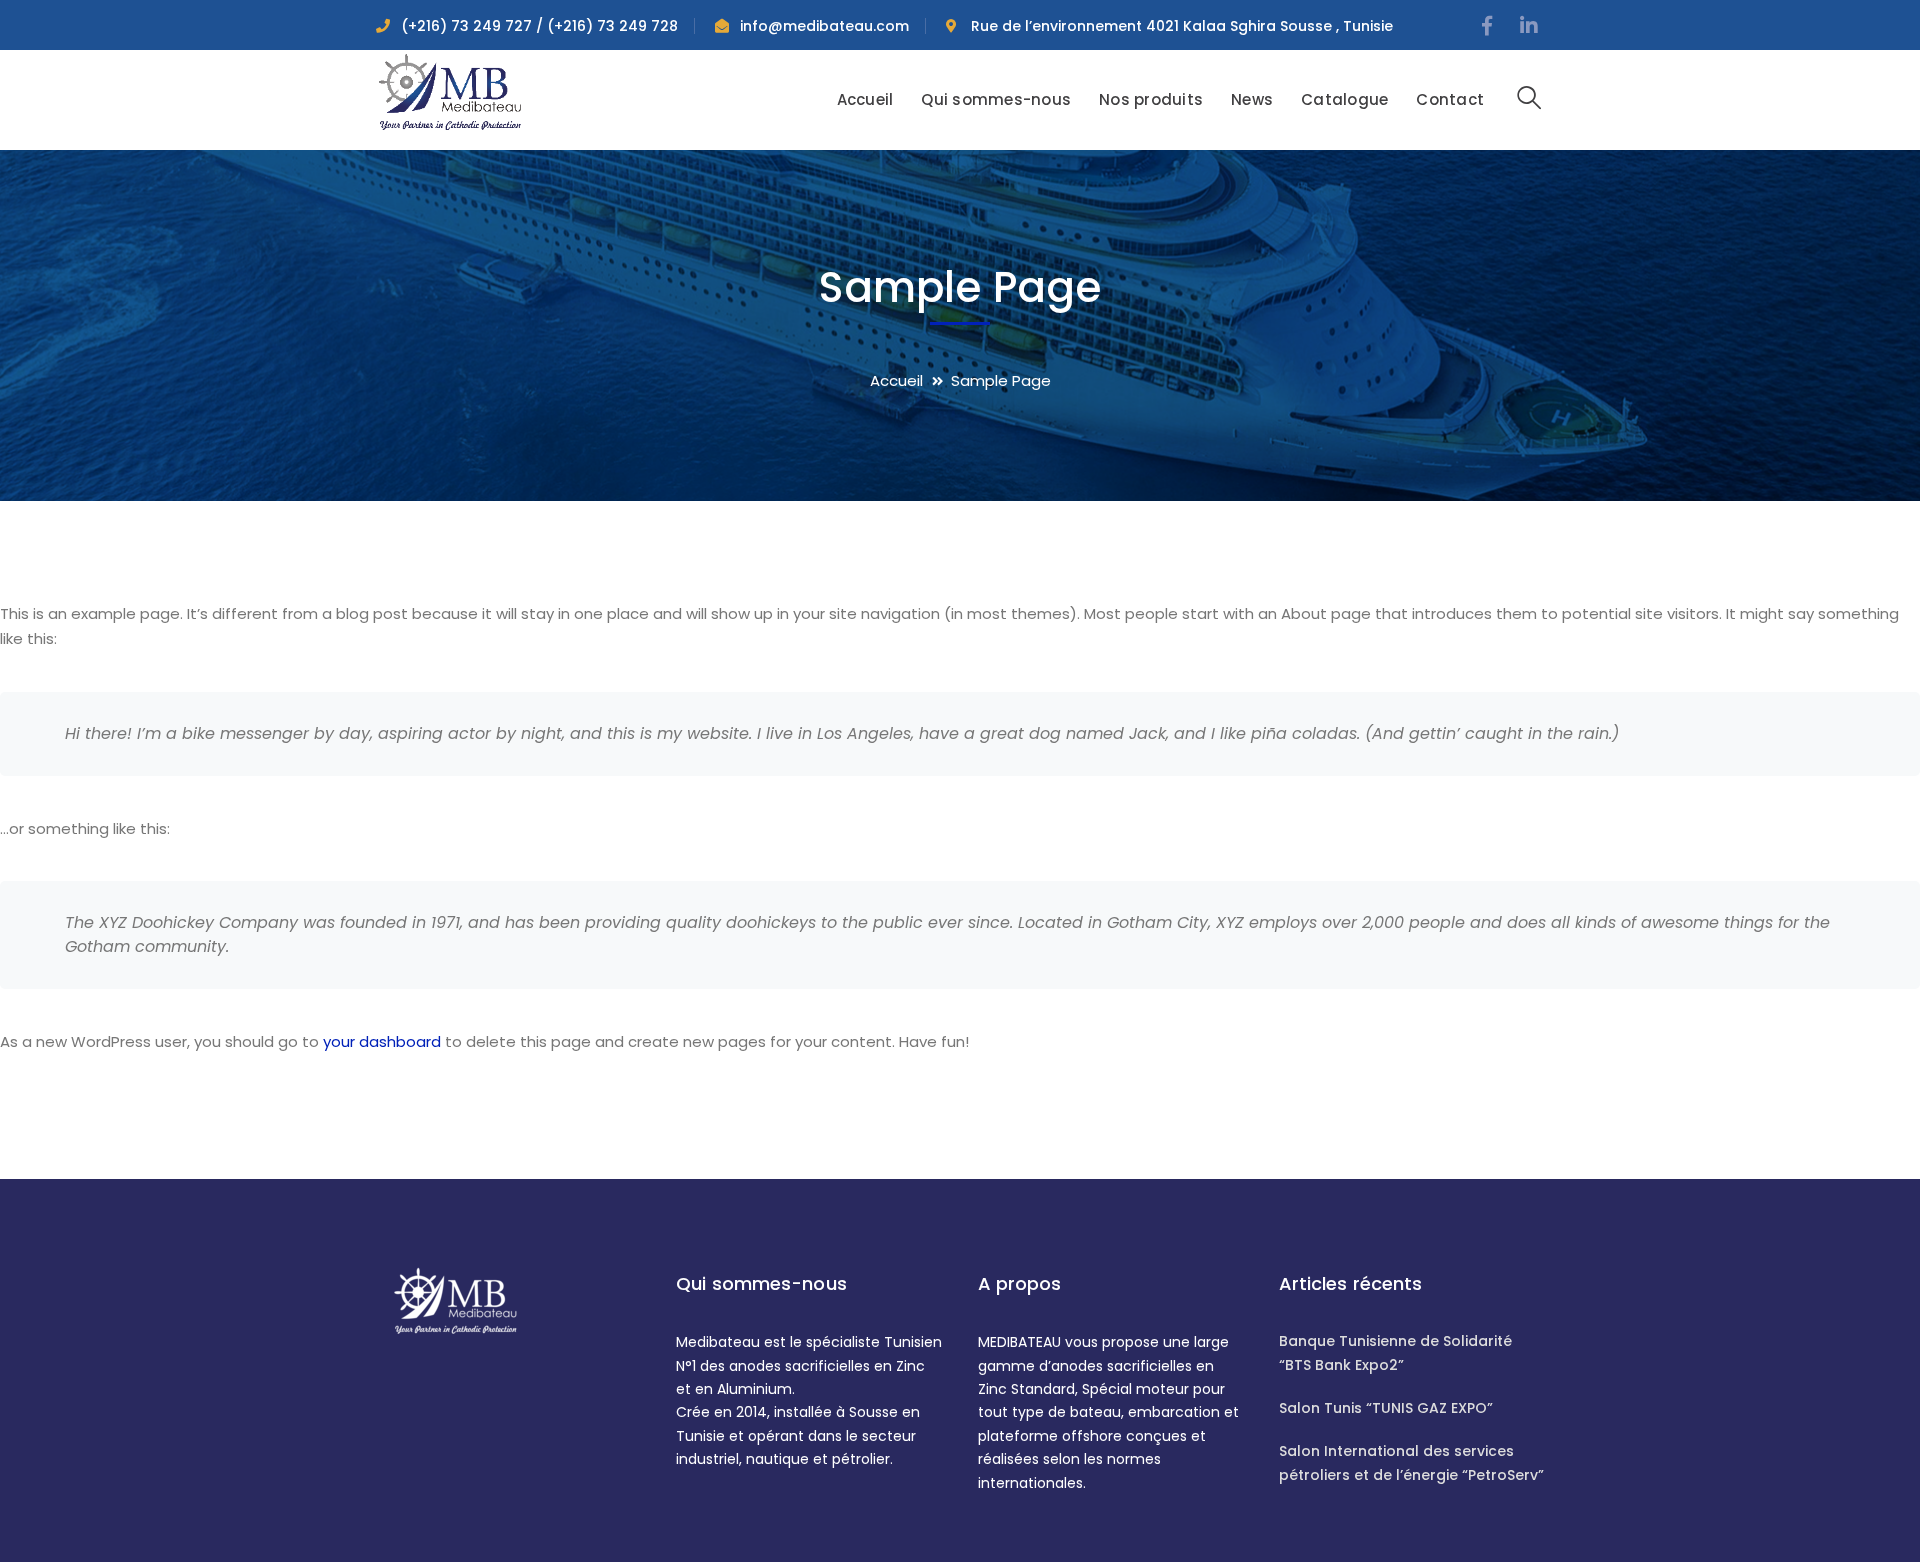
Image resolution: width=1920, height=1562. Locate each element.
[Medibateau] (450, 90)
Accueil (896, 380)
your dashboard (382, 1041)
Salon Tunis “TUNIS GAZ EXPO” (1386, 1408)
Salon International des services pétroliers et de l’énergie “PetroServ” (1411, 1462)
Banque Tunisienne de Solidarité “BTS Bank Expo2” (1395, 1352)
